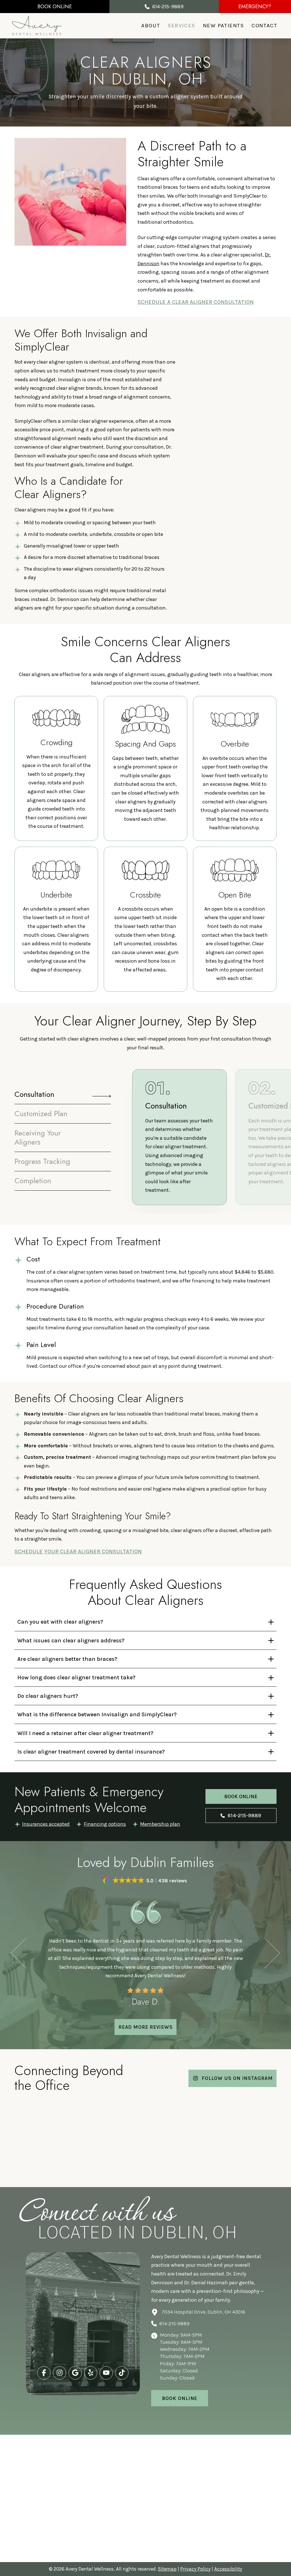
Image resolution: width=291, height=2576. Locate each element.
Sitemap (167, 2569)
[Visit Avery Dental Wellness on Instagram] (60, 2373)
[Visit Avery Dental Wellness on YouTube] (106, 2373)
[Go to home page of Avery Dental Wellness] (37, 26)
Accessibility (228, 2569)
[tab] (63, 1094)
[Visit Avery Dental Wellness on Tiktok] (122, 2373)
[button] (55, 7)
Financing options (105, 1824)
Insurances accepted (46, 1824)
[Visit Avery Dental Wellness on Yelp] (91, 2373)
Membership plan (160, 1824)
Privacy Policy (195, 2569)
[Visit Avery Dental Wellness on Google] (75, 2373)
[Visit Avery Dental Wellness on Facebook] (44, 2373)
